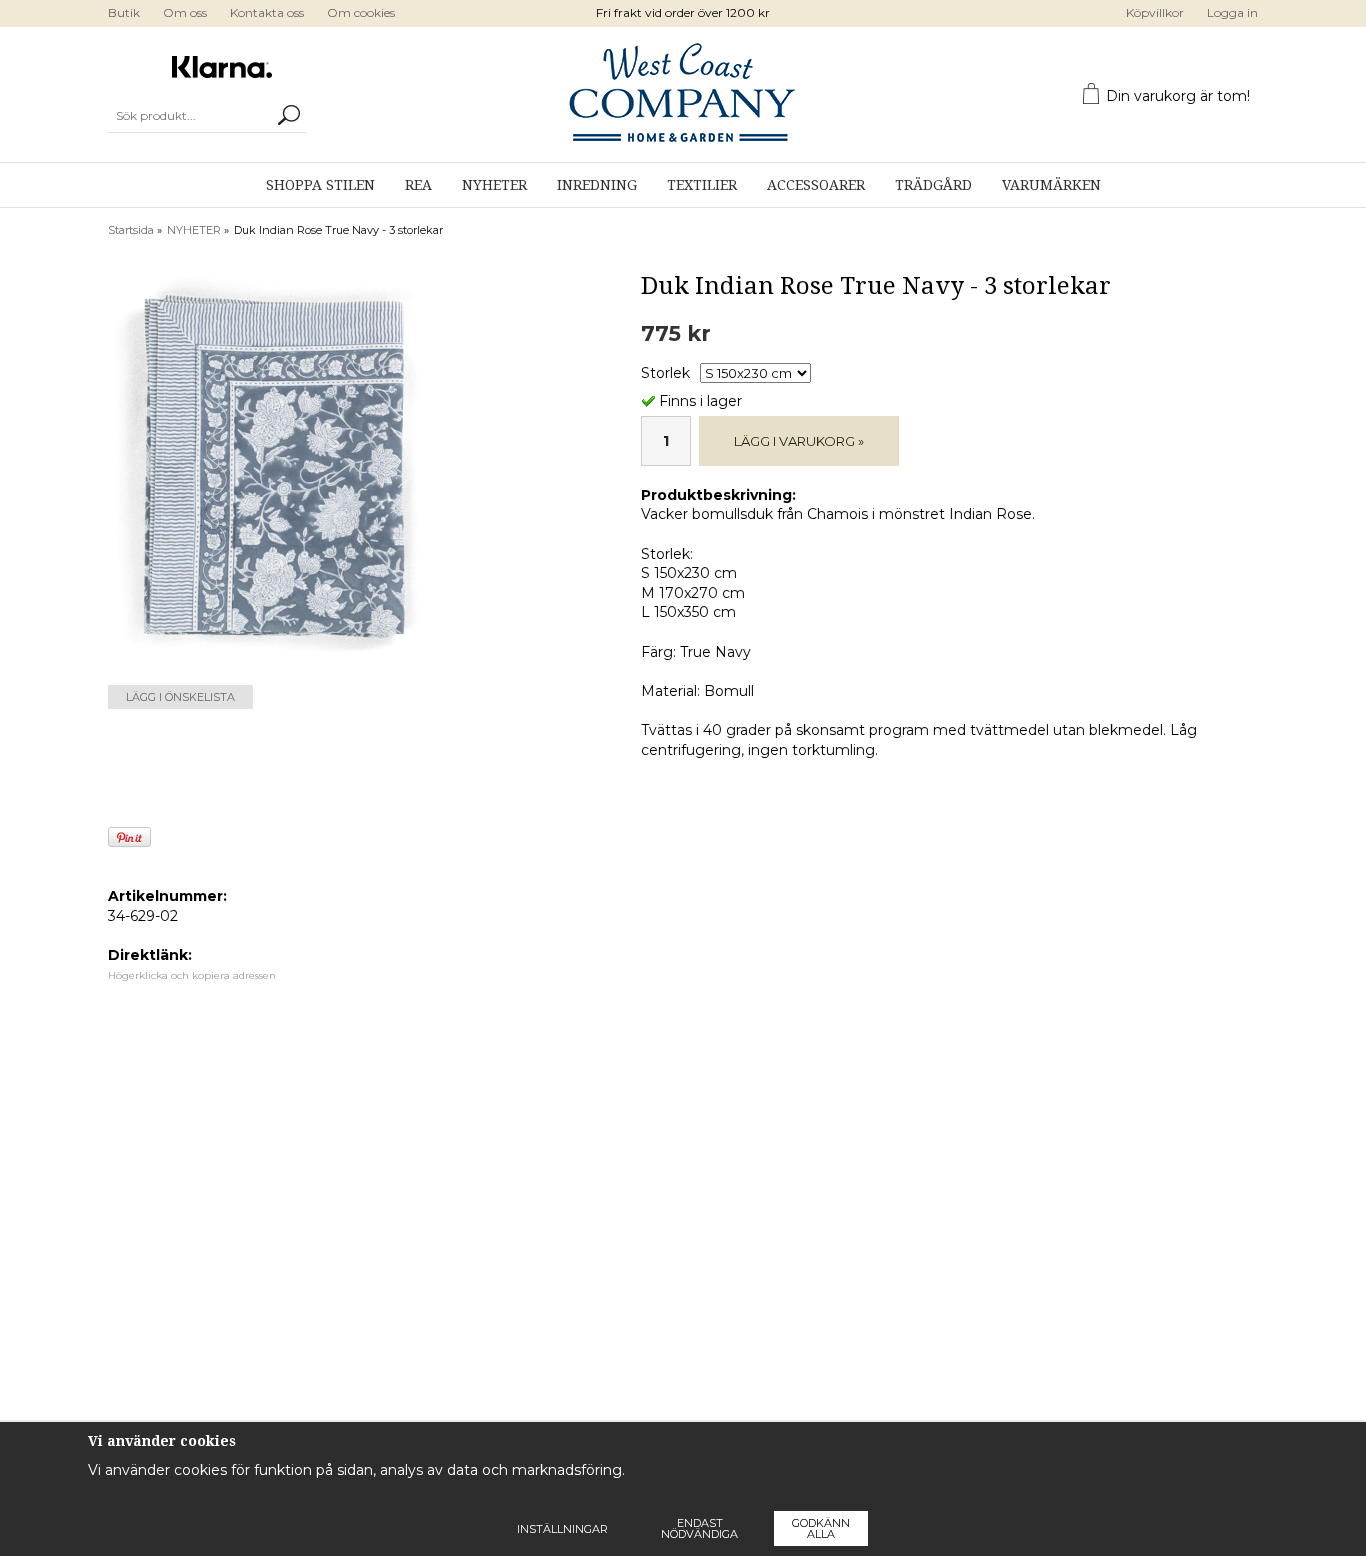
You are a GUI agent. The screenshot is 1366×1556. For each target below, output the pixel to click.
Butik (124, 12)
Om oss (185, 12)
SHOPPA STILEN (320, 185)
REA (418, 185)
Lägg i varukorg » (799, 441)
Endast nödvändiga (699, 1528)
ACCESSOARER (816, 185)
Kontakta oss (267, 12)
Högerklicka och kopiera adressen (192, 975)
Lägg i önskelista (180, 697)
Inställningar (562, 1529)
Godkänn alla (821, 1528)
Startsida (131, 230)
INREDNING (597, 185)
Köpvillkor (1155, 12)
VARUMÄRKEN (1051, 185)
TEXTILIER (702, 185)
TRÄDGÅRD (933, 185)
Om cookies (361, 12)
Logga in (1232, 12)
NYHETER (494, 185)
